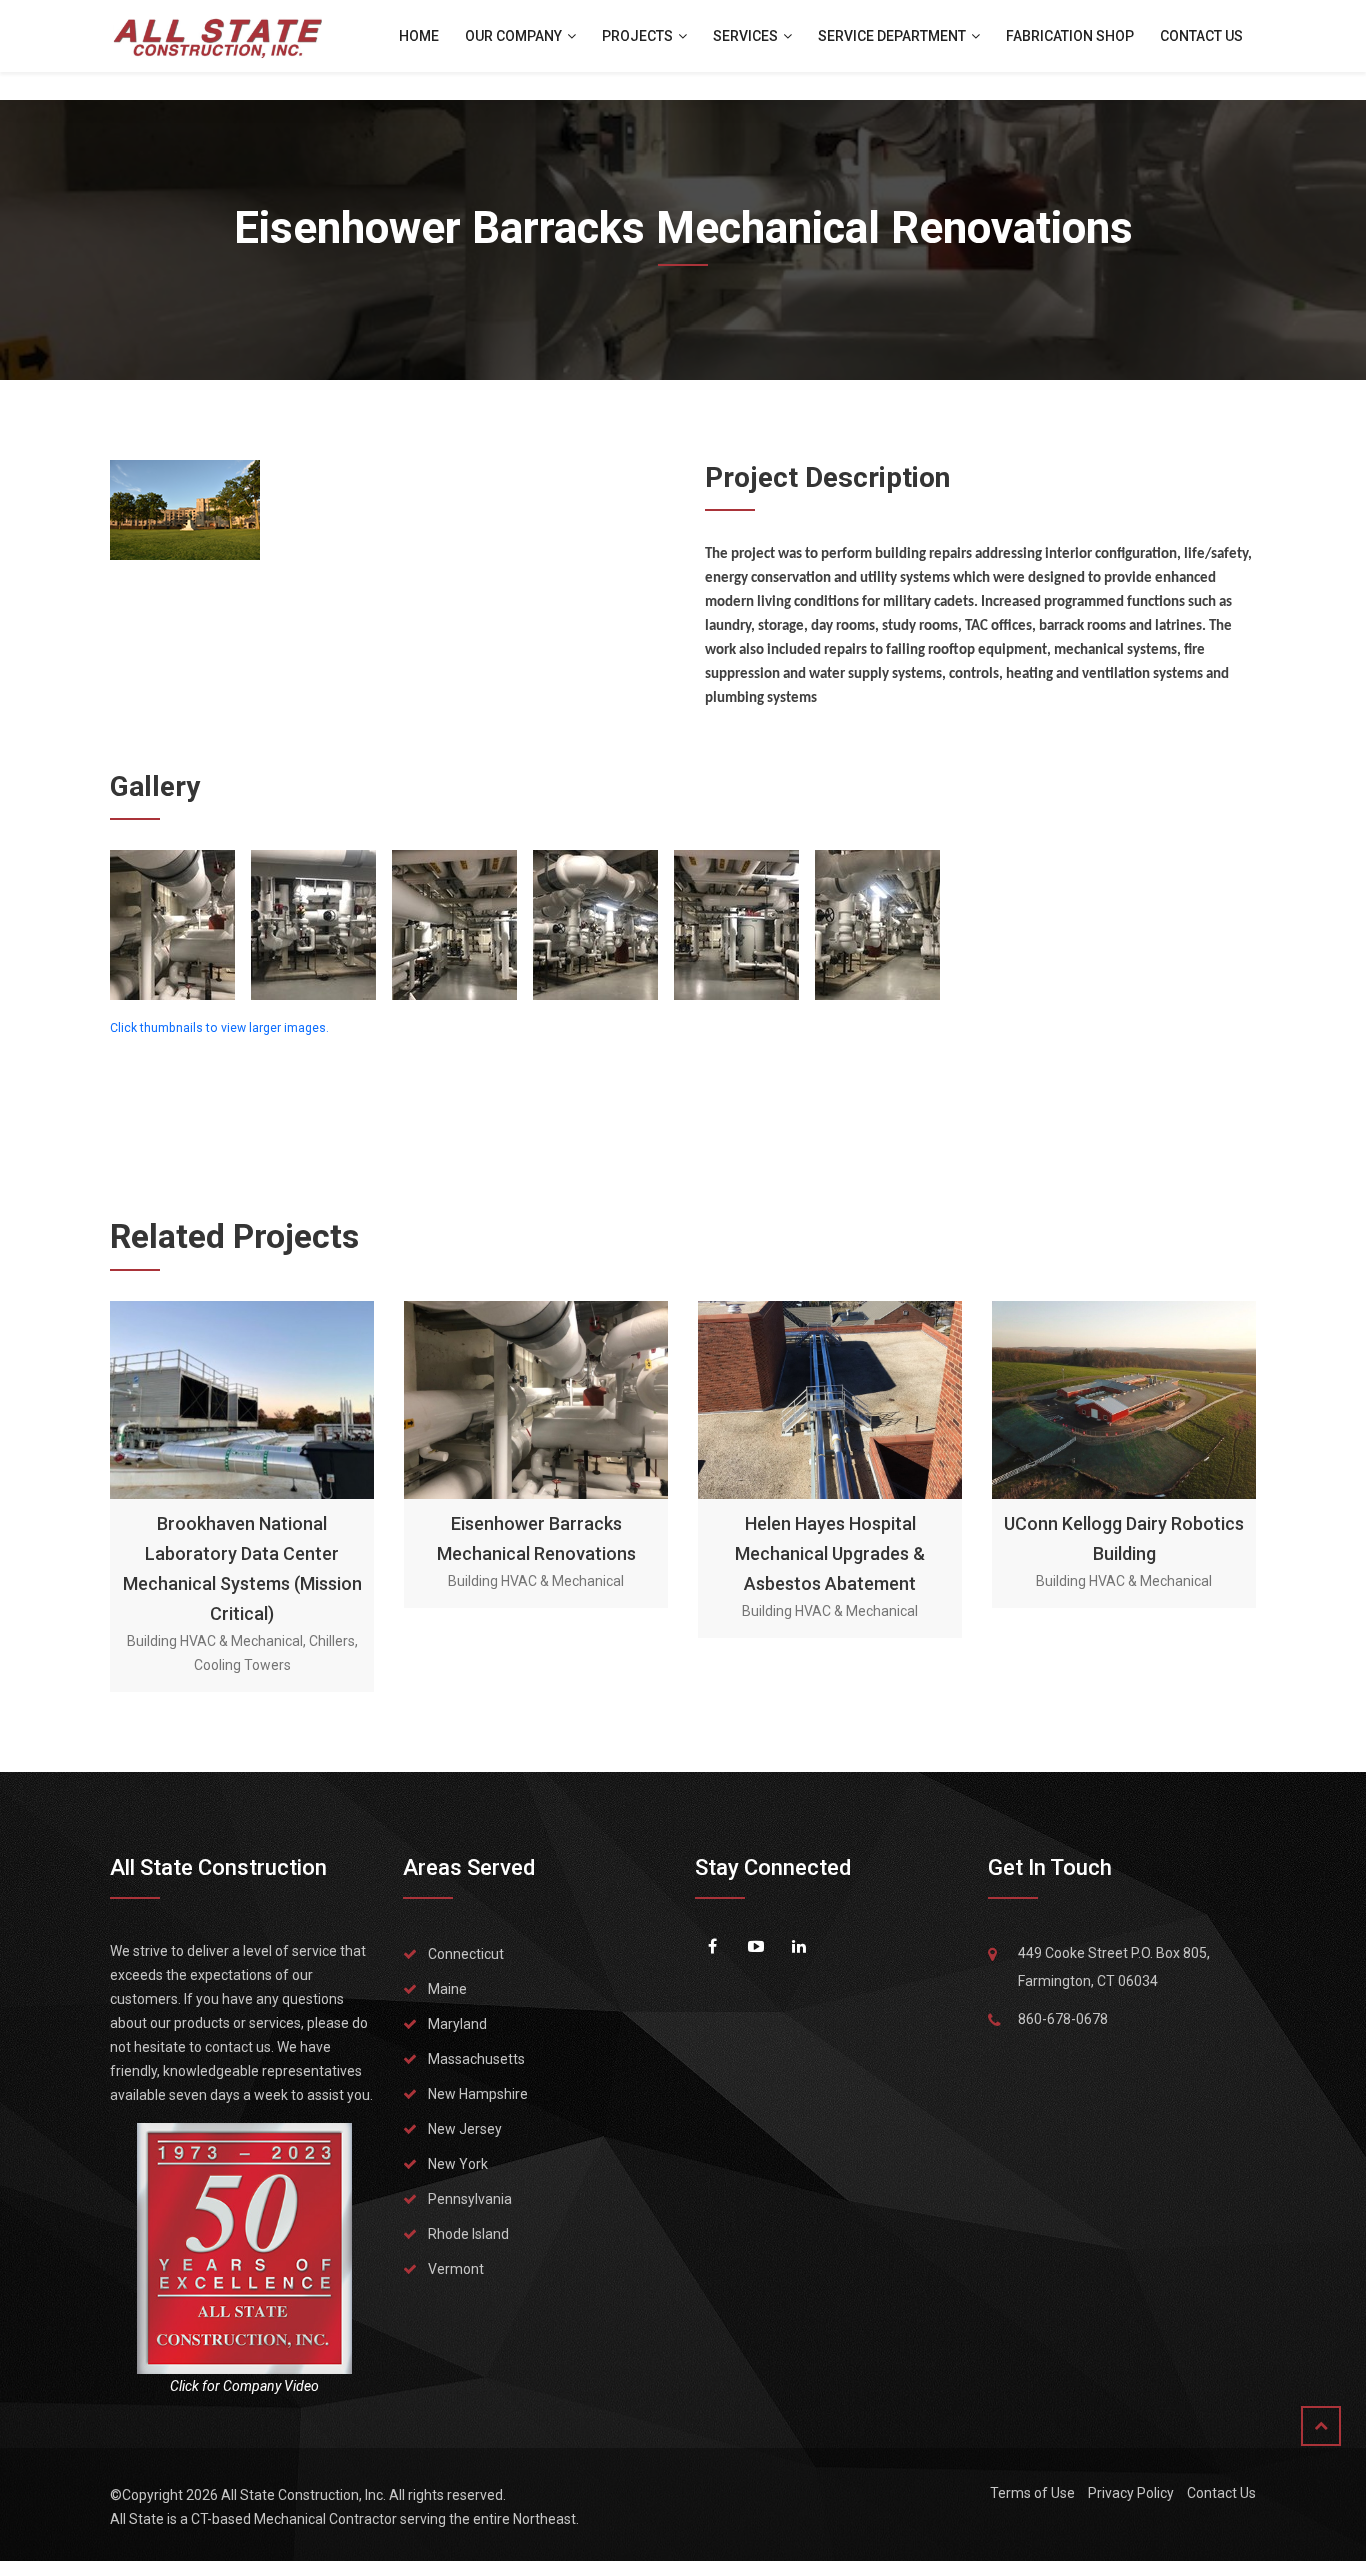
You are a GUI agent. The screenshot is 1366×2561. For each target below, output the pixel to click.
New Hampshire (478, 2094)
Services (747, 36)
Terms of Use (1032, 2493)
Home (419, 36)
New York (458, 2164)
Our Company (515, 36)
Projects (639, 36)
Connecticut (466, 1954)
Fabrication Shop (1070, 36)
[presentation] (127, 1494)
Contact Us (1201, 36)
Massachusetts (476, 2059)
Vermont (456, 2269)
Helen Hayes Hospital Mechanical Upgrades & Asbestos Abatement (830, 1553)
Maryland (457, 2024)
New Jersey (465, 2129)
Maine (447, 1989)
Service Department (893, 36)
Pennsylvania (470, 2199)
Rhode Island (468, 2234)
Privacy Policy (1131, 2493)
